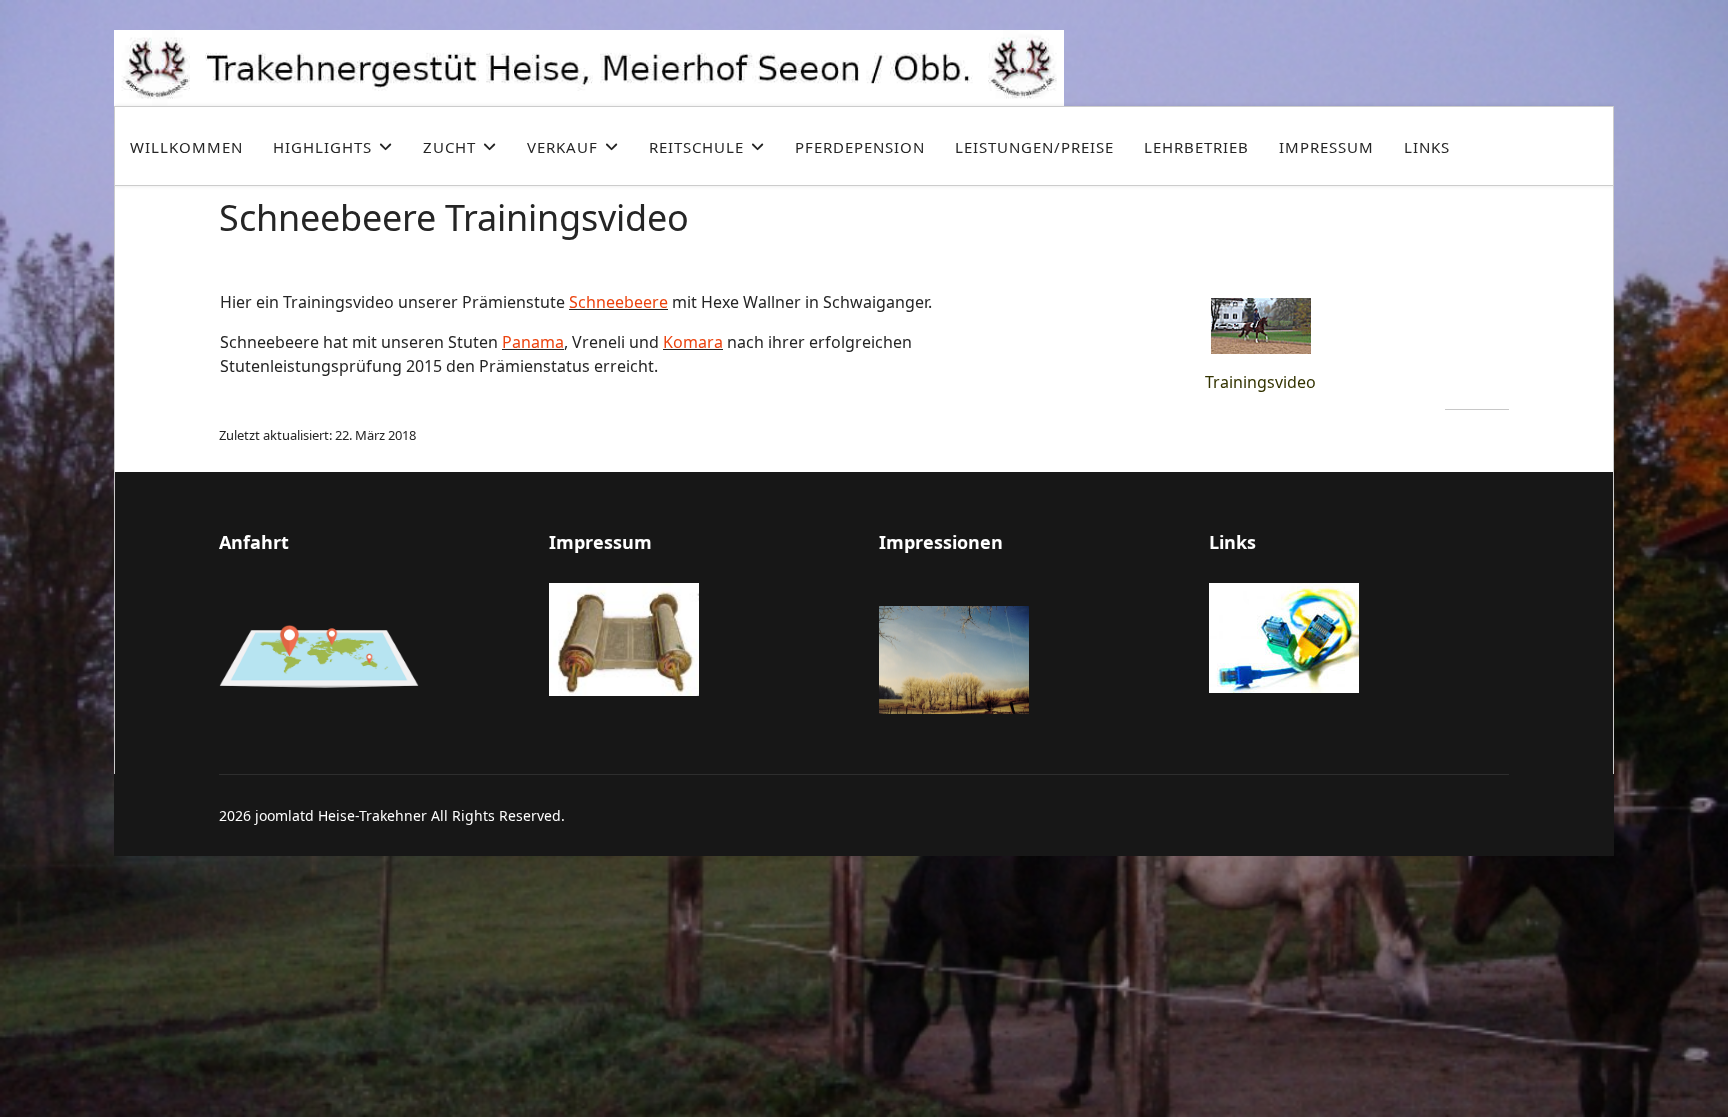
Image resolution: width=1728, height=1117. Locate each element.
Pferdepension (860, 147)
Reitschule (696, 147)
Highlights (322, 147)
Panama (533, 342)
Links (1427, 147)
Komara (693, 342)
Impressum (1326, 147)
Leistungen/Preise (1034, 147)
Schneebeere (618, 302)
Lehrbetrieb (1196, 147)
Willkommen (186, 147)
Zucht (449, 147)
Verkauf (562, 147)
